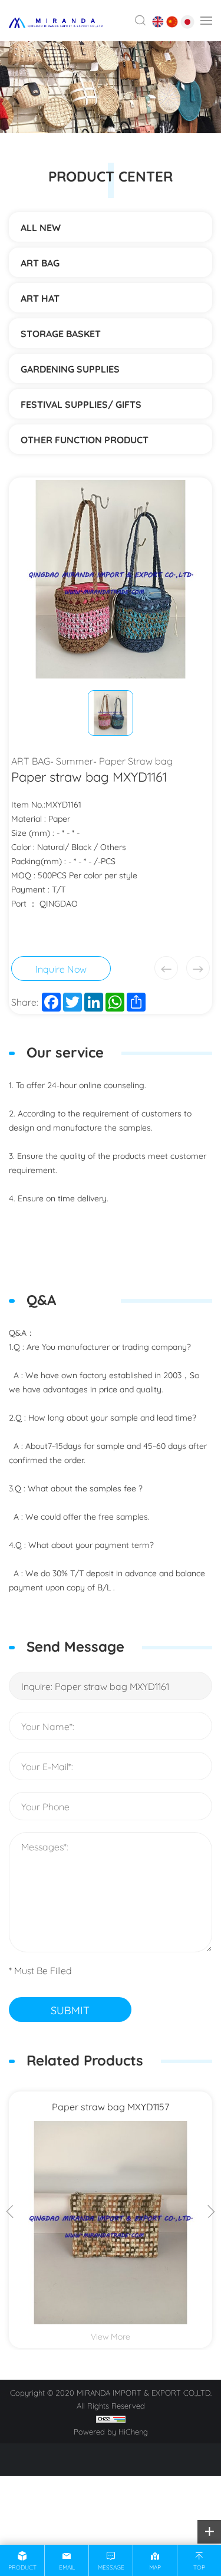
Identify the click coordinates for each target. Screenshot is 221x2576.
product (22, 2567)
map (155, 2567)
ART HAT (40, 298)
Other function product (85, 439)
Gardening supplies (70, 368)
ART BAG (40, 262)
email (67, 2567)
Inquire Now (61, 968)
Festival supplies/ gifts (81, 404)
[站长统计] (111, 2418)
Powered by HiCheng (111, 2431)
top (199, 2567)
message (111, 2567)
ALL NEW (41, 227)
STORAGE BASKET (61, 333)
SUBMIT (70, 2010)
